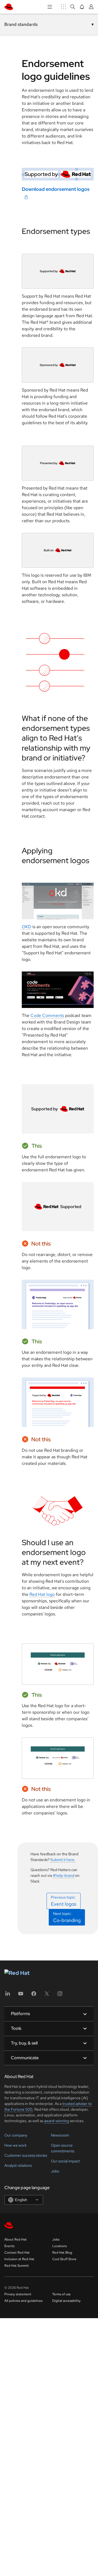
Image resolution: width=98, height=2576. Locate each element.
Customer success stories (26, 2155)
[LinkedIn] (8, 1995)
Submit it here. (63, 1860)
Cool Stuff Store (64, 2259)
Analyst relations (18, 2165)
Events (9, 2246)
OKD (27, 927)
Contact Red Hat (17, 2253)
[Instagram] (60, 1995)
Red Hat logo (42, 1594)
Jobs (55, 2171)
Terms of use (62, 2294)
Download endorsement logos (56, 189)
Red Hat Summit (17, 2266)
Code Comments (47, 1015)
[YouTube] (21, 1995)
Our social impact (65, 2161)
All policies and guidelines (23, 2301)
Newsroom (60, 2135)
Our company (16, 2135)
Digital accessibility (66, 2301)
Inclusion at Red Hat (19, 2259)
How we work (16, 2145)
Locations (59, 2246)
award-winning (56, 2121)
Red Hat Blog (62, 2253)
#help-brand (64, 1875)
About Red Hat (16, 2239)
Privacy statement (18, 2294)
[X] (47, 1995)
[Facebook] (34, 1995)
